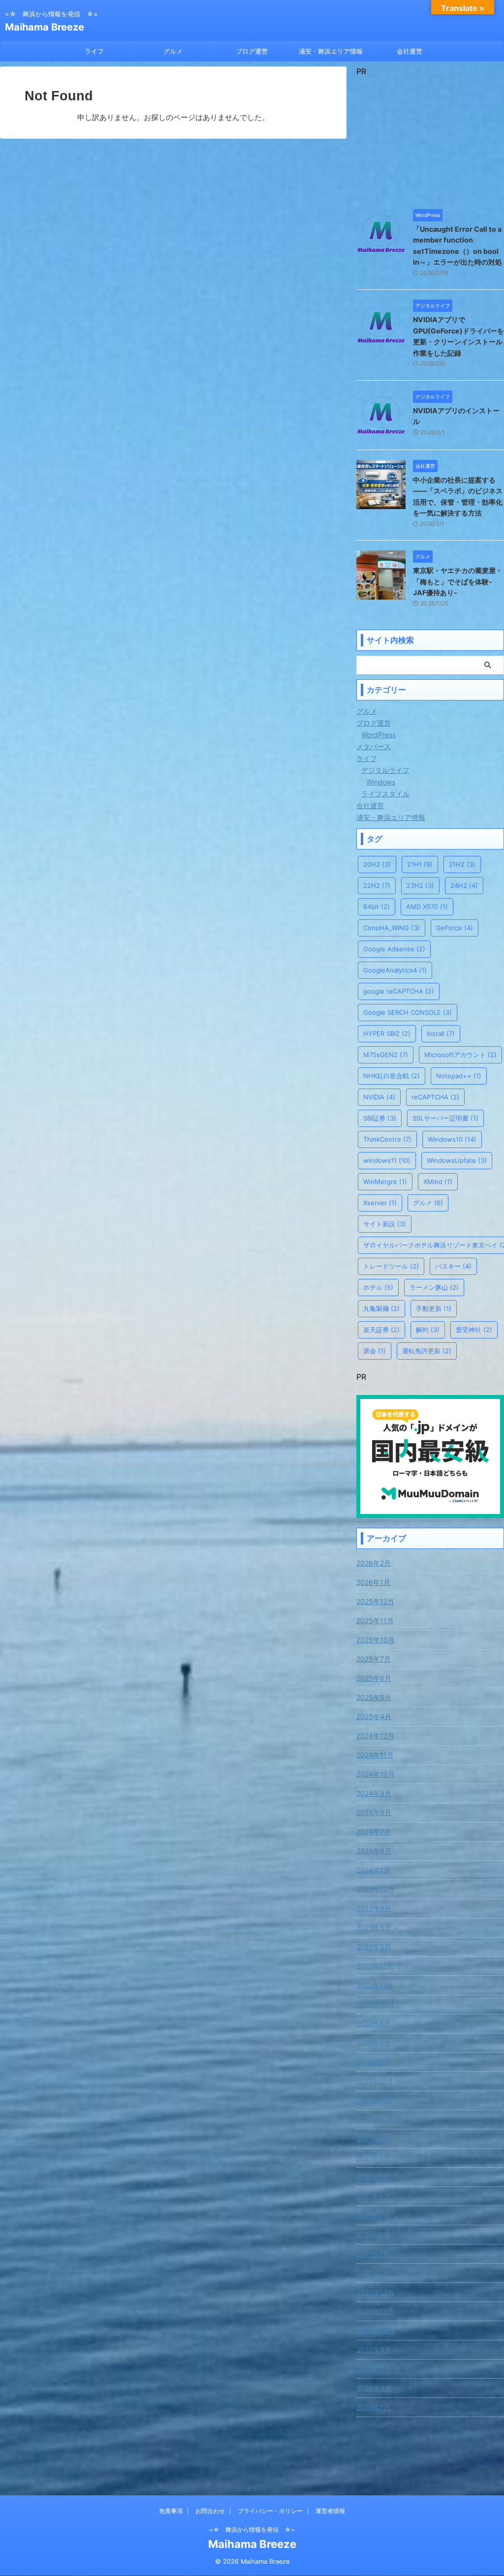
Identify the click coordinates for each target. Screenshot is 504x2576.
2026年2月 (374, 1563)
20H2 (377, 864)
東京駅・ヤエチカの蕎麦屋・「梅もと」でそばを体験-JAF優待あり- (458, 581)
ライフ (94, 51)
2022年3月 (374, 2043)
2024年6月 (374, 1851)
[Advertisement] (430, 138)
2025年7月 (374, 1659)
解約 (428, 1330)
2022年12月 (375, 1966)
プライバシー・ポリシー (270, 2511)
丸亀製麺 (381, 1308)
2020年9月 (374, 2349)
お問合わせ (210, 2511)
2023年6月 (374, 1927)
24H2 (464, 885)
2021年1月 (373, 2273)
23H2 (420, 885)
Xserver (380, 1203)
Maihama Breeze (45, 27)
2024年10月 (376, 1774)
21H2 (462, 864)
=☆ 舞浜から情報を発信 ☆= (252, 2530)
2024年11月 (375, 1755)
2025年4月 (374, 1716)
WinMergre (385, 1182)
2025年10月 (376, 1640)
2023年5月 (374, 1947)
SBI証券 (380, 1118)
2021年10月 (375, 2119)
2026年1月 (373, 1582)
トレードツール (391, 1266)
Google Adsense (394, 949)
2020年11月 (375, 2311)
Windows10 (452, 1139)
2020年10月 (376, 2330)
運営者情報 (330, 2511)
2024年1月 (373, 1870)
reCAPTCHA (435, 1097)
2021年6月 (373, 2196)
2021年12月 (375, 2081)
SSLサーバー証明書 (445, 1118)
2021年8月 (373, 2158)
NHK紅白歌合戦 (392, 1076)
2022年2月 (373, 2062)
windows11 (387, 1160)
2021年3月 (373, 2234)
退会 (375, 1351)
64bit (377, 907)
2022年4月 (374, 2023)
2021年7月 (373, 2177)
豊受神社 (474, 1330)
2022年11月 (375, 1985)
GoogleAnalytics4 (395, 970)
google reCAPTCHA (399, 991)
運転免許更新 (427, 1351)
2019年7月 (373, 2407)
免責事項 (171, 2511)
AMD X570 (427, 907)
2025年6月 (374, 1678)
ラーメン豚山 (434, 1287)
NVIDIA (379, 1097)
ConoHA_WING (392, 928)
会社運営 (409, 51)
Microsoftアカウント (460, 1055)
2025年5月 (374, 1697)
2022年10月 (375, 2004)
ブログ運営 (252, 51)
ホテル (378, 1287)
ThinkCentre (387, 1139)
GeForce (455, 928)
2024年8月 (374, 1812)
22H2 (377, 885)
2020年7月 (374, 2369)
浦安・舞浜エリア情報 (331, 51)
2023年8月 (374, 1908)
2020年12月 (375, 2292)
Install (441, 1033)
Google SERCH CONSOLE (408, 1012)
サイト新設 (385, 1224)
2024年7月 (374, 1832)
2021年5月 (373, 2215)
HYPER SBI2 (387, 1033)
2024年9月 (374, 1793)
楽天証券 (381, 1330)
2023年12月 (375, 1889)
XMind (438, 1182)
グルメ (173, 51)
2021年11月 (375, 2100)
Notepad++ (459, 1076)
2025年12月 (375, 1601)
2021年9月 (373, 2138)
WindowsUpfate (457, 1160)
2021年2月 (373, 2254)
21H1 (420, 864)
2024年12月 (375, 1736)
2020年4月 (374, 2388)
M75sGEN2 (386, 1055)
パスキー (453, 1266)
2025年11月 (375, 1621)
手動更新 (434, 1308)
